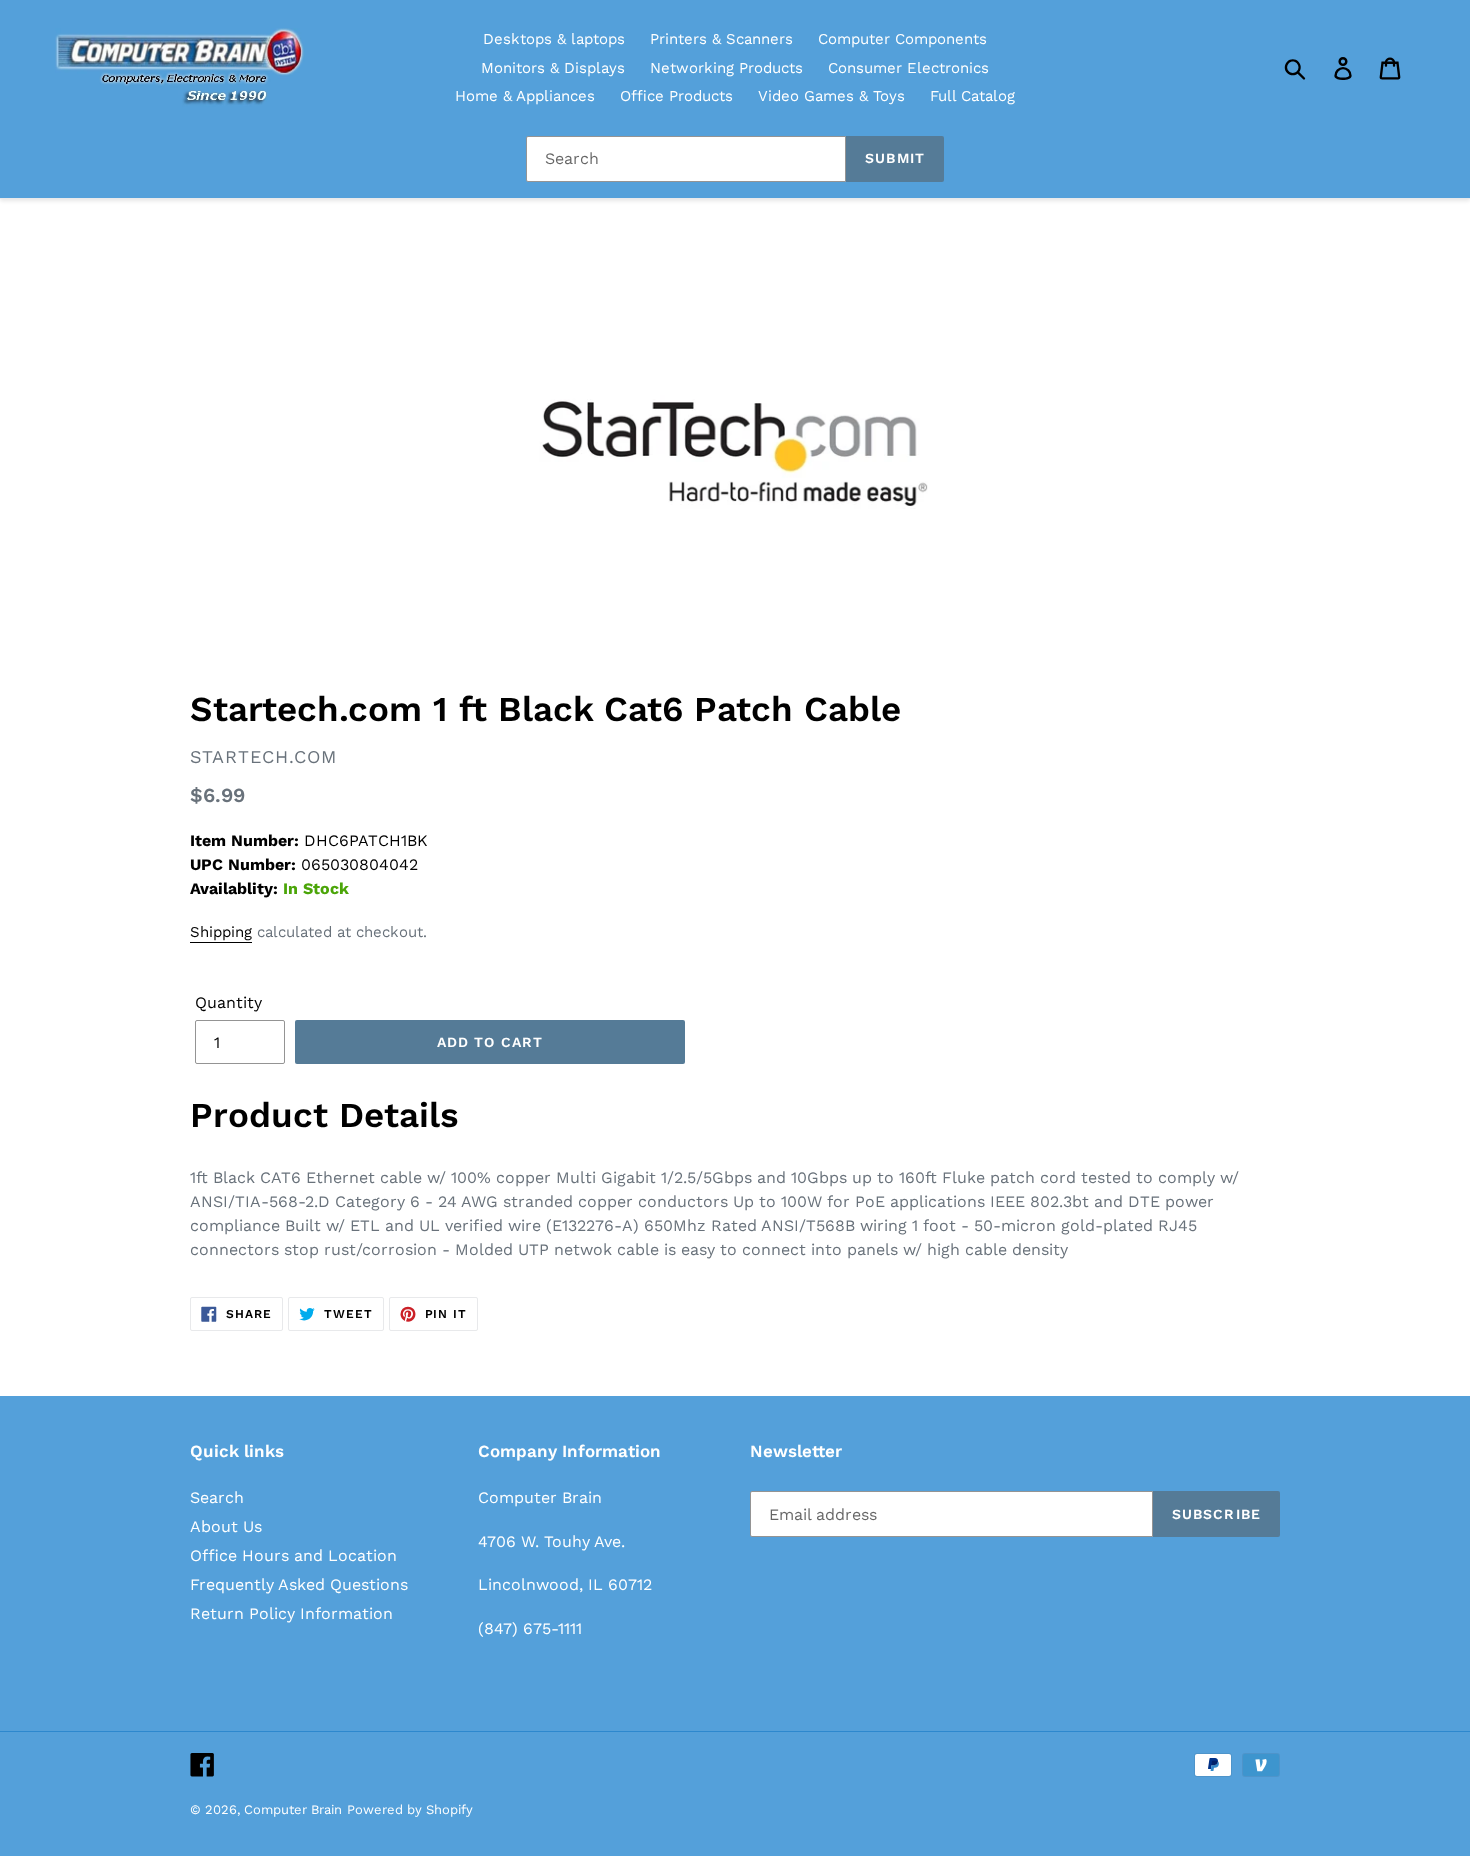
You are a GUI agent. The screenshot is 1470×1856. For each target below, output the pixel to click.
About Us (226, 1526)
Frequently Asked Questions (299, 1584)
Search (217, 1497)
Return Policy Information (291, 1613)
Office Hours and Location (293, 1555)
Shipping (221, 932)
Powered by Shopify (410, 1809)
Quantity (228, 1002)
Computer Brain (293, 1809)
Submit (895, 158)
